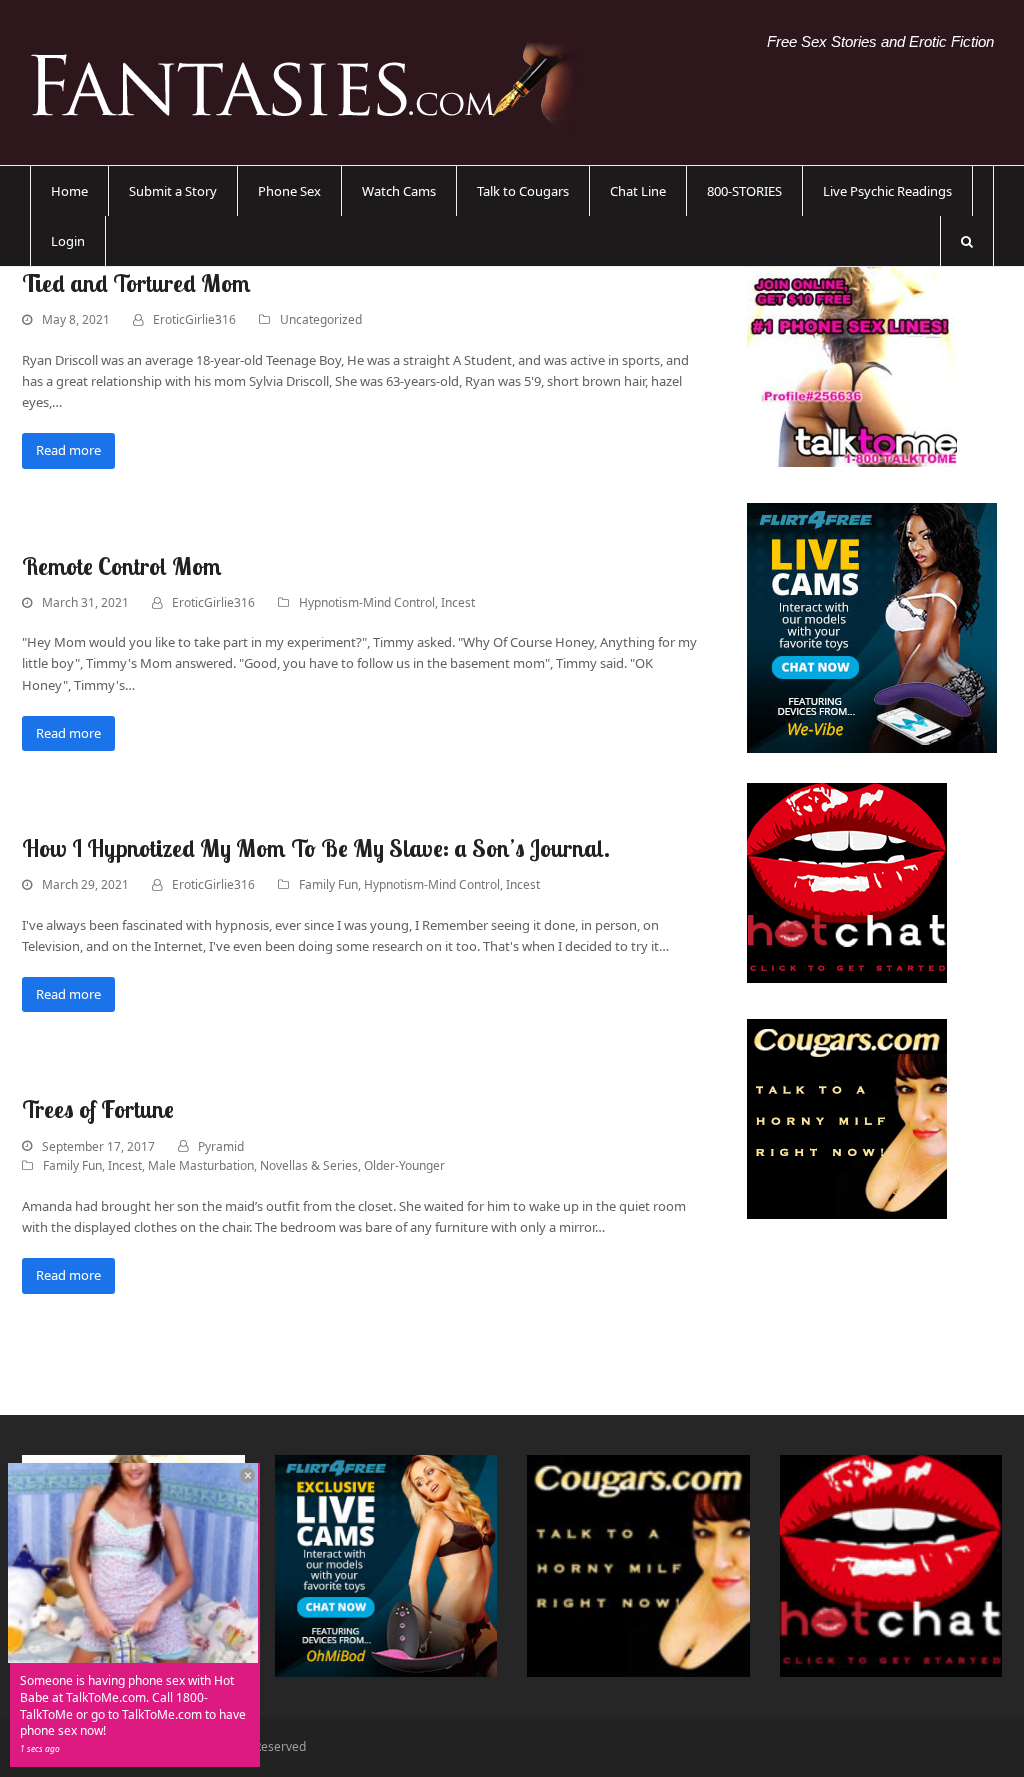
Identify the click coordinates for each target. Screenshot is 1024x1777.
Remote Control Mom (122, 566)
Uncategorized (321, 319)
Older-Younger (404, 1165)
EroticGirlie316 (194, 319)
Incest (458, 602)
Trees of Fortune (98, 1109)
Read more (68, 450)
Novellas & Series (309, 1165)
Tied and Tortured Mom (136, 283)
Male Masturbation (201, 1165)
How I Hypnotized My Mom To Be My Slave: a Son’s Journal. (316, 848)
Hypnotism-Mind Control (367, 602)
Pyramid (221, 1146)
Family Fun (328, 884)
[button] (967, 241)
